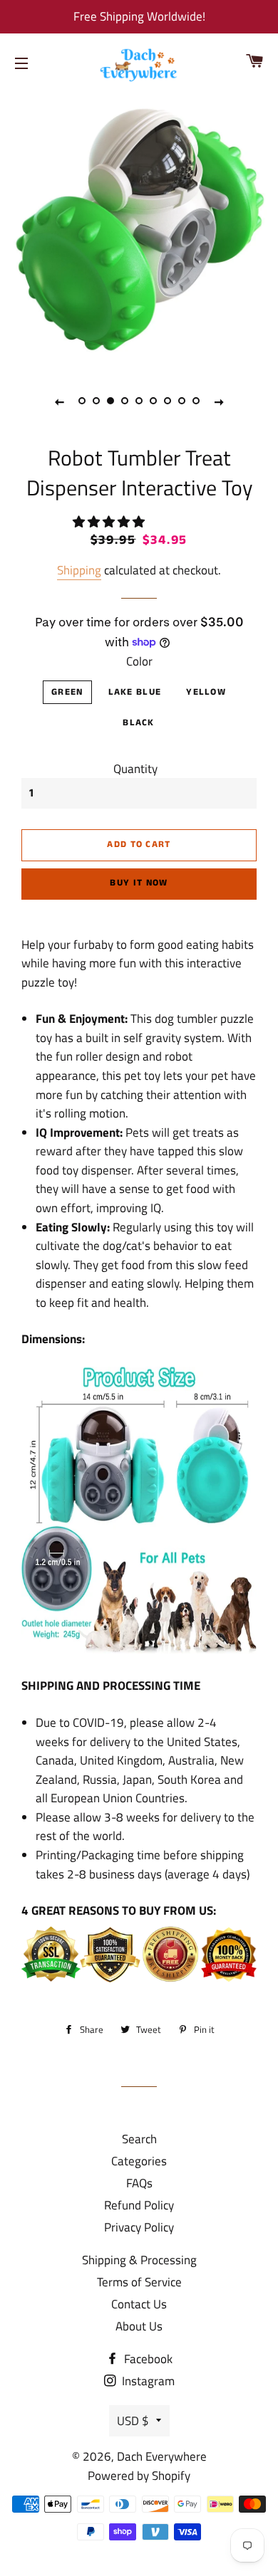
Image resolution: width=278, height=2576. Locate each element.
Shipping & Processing (139, 2260)
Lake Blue (135, 692)
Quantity (135, 769)
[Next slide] (219, 401)
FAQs (139, 2183)
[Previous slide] (59, 401)
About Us (139, 2326)
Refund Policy (139, 2205)
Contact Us (139, 2304)
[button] (110, 522)
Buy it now (139, 883)
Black (139, 723)
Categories (139, 2161)
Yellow (206, 692)
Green (67, 692)
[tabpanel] (139, 229)
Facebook (147, 2359)
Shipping (79, 570)
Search (139, 2139)
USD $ (133, 2421)
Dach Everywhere (162, 2456)
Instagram (147, 2381)
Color (139, 661)
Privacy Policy (139, 2227)
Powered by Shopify (139, 2476)
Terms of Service (139, 2282)
